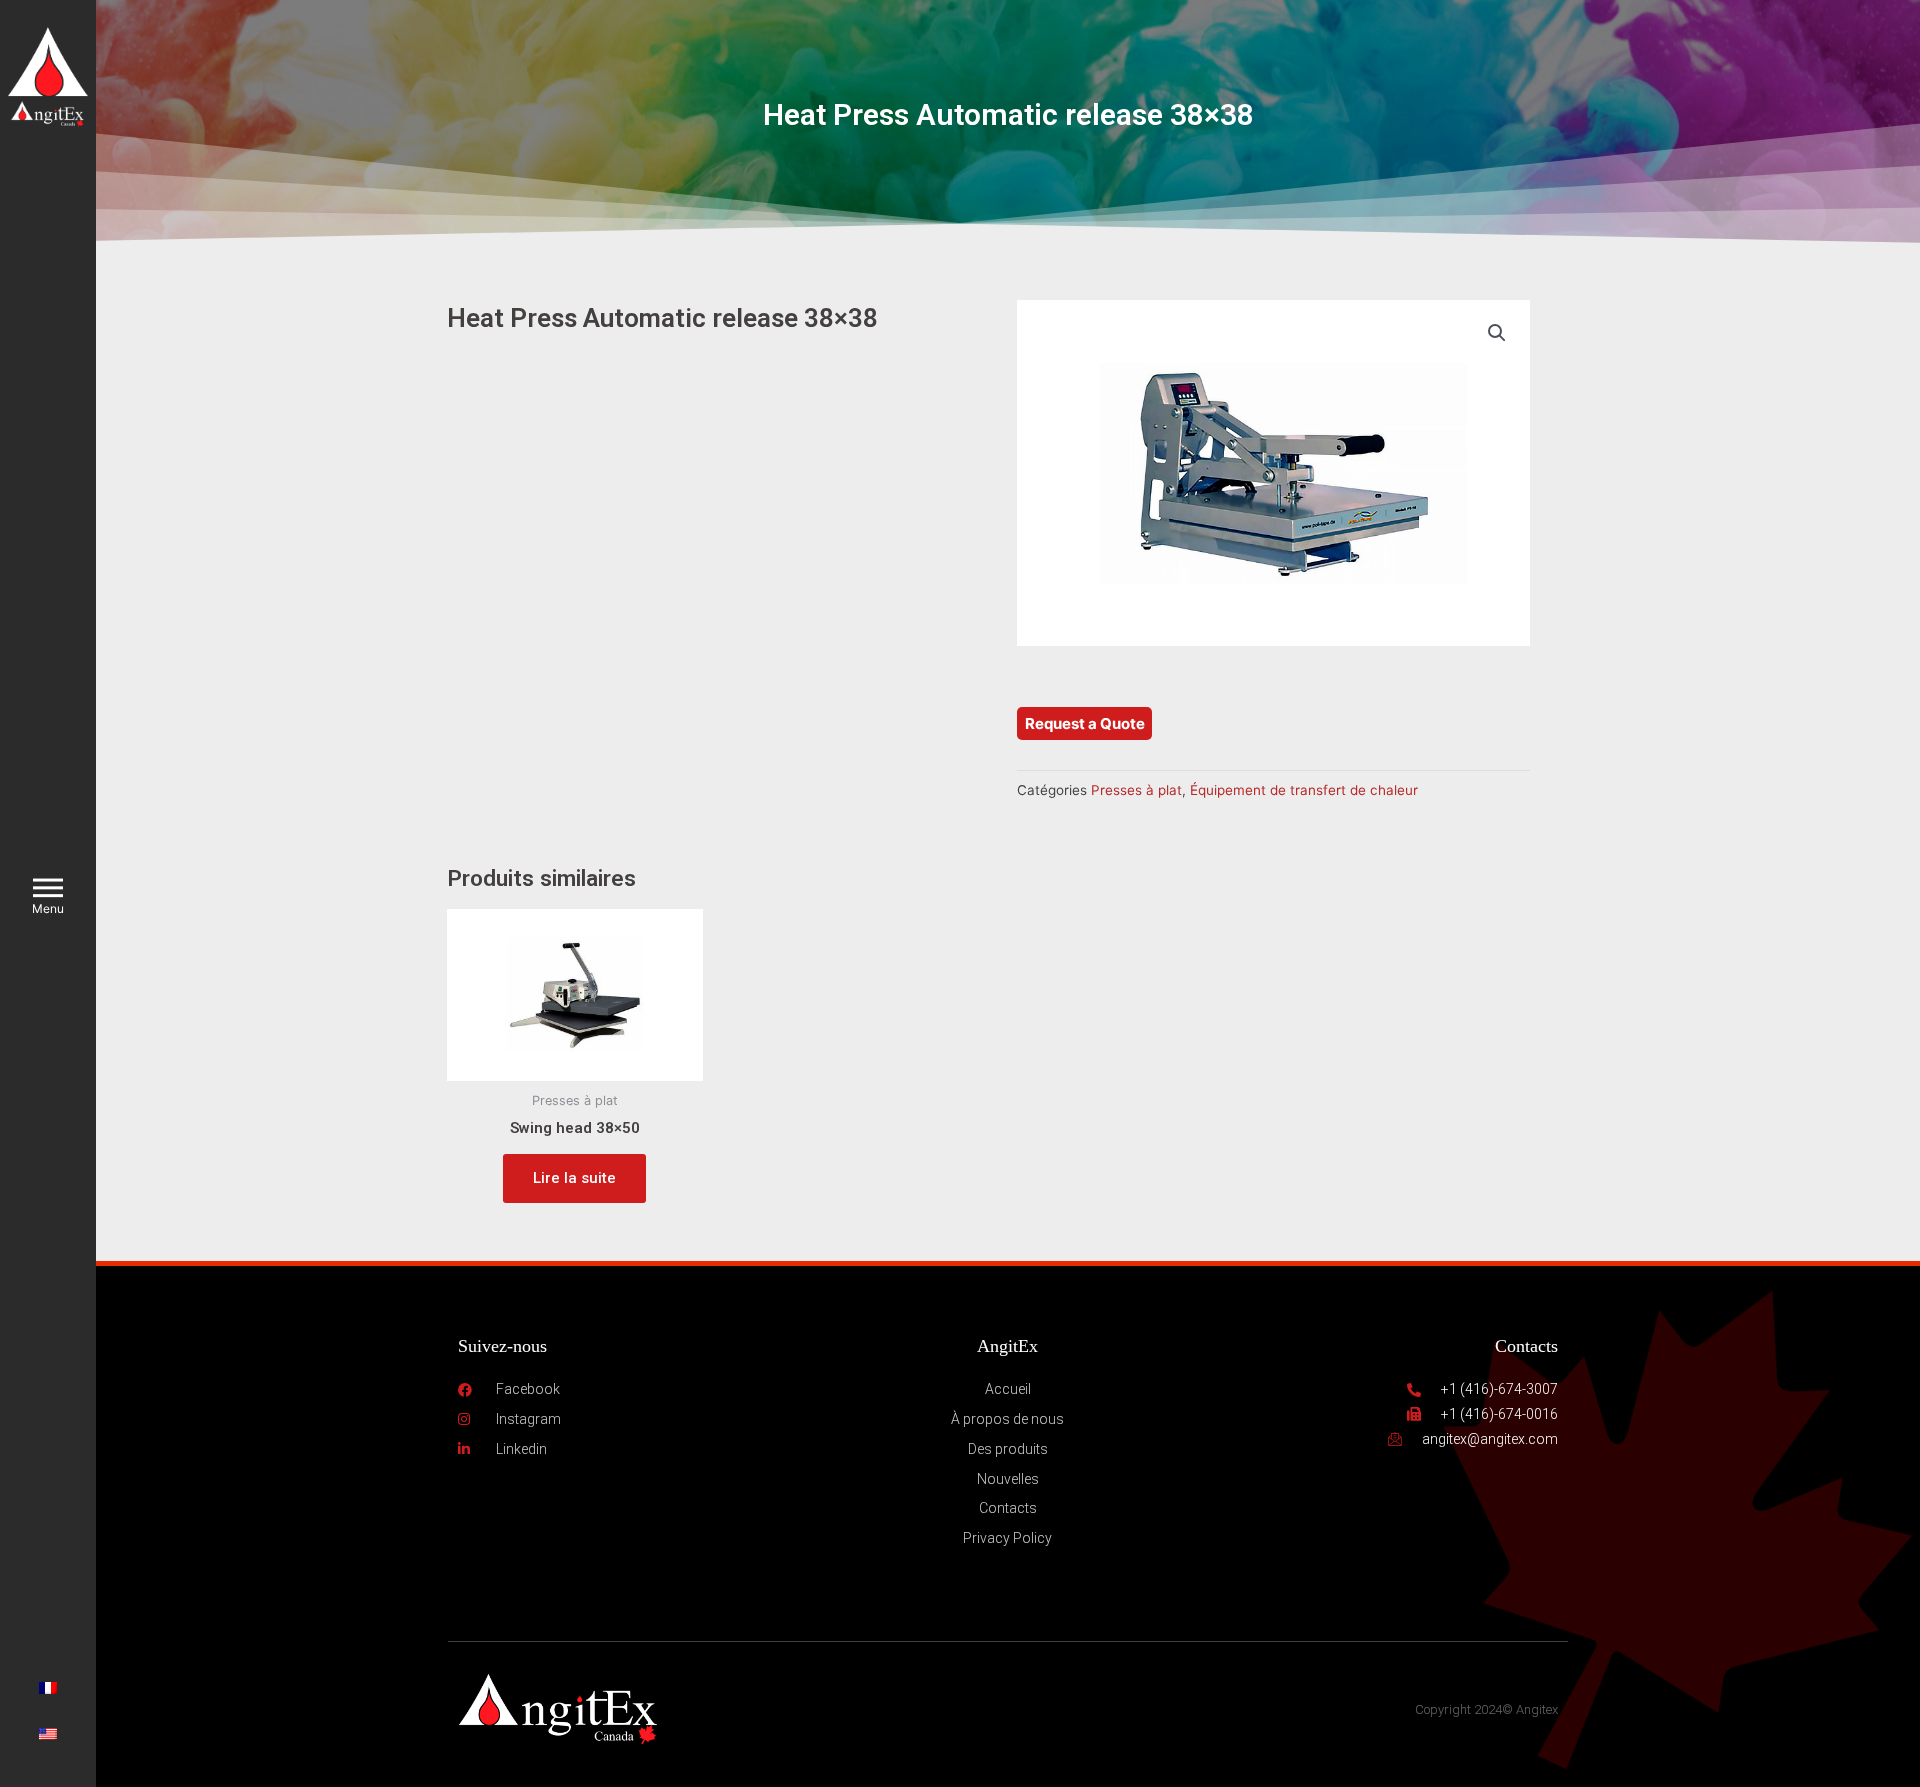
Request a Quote (1085, 723)
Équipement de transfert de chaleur (1304, 790)
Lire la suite (574, 1178)
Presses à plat (1136, 790)
